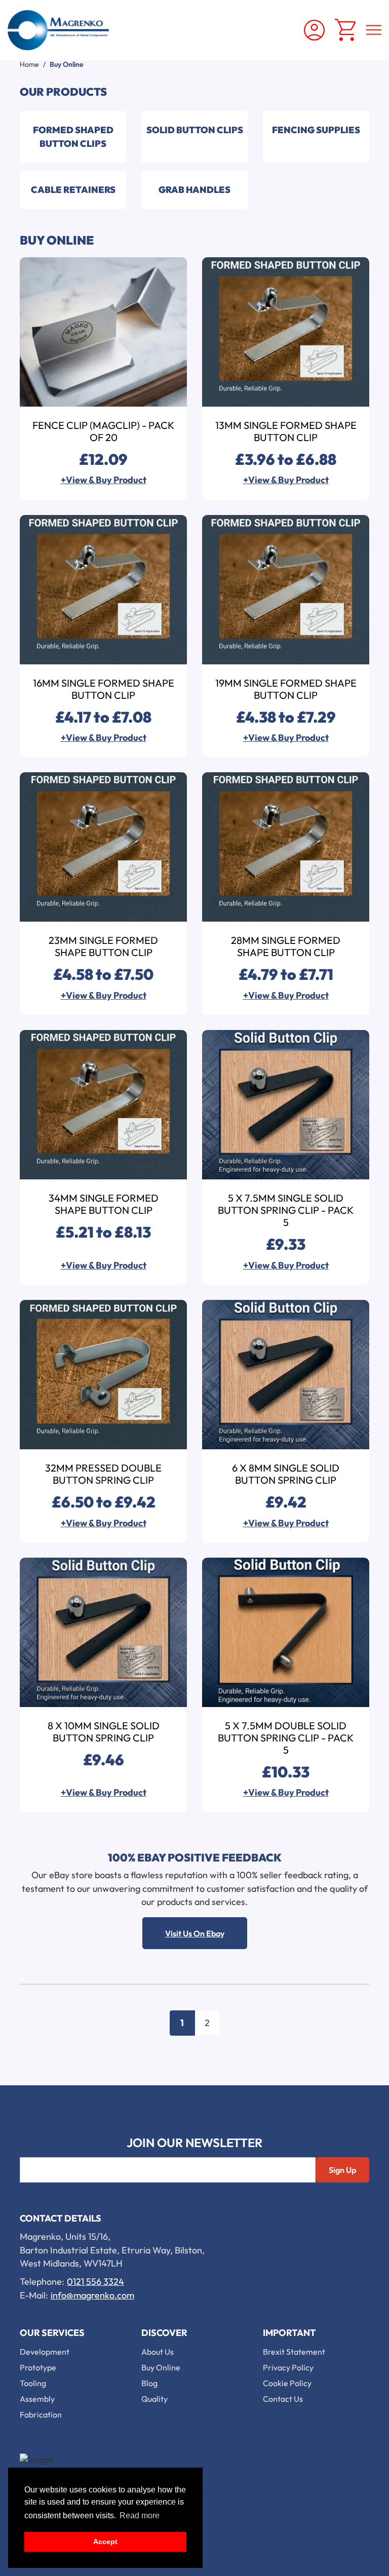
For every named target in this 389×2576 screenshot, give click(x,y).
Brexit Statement (294, 2352)
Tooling (33, 2383)
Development (45, 2352)
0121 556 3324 (95, 2282)
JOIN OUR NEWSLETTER (194, 2143)
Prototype (38, 2367)
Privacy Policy (288, 2367)
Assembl (35, 2399)
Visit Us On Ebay (195, 1933)
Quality (154, 2399)
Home (29, 64)
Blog (149, 2383)
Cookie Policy (287, 2383)
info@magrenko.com (92, 2295)
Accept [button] (105, 2542)
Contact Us (283, 2399)
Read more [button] (140, 2515)
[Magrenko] (58, 30)
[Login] (314, 30)
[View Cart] (345, 30)
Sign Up (342, 2170)
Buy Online (161, 2367)
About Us (158, 2352)
